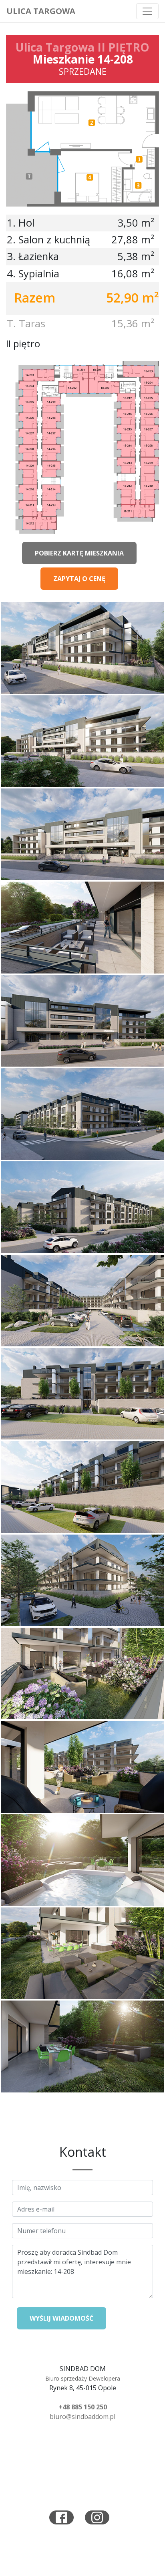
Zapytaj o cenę (79, 579)
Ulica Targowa (41, 11)
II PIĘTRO (123, 47)
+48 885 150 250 (83, 2407)
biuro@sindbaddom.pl (82, 2417)
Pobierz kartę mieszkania (79, 553)
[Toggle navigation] (147, 11)
